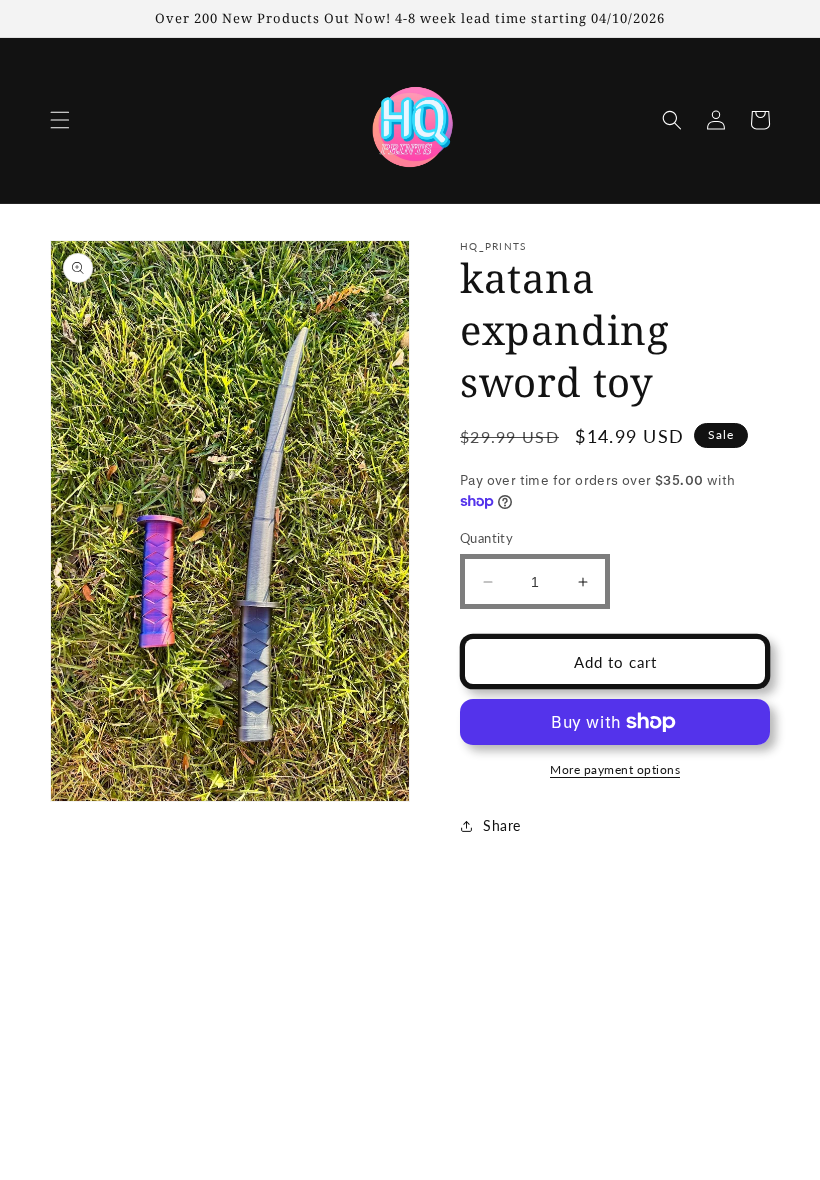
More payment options (615, 769)
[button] (60, 120)
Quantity (486, 538)
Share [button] (502, 825)
